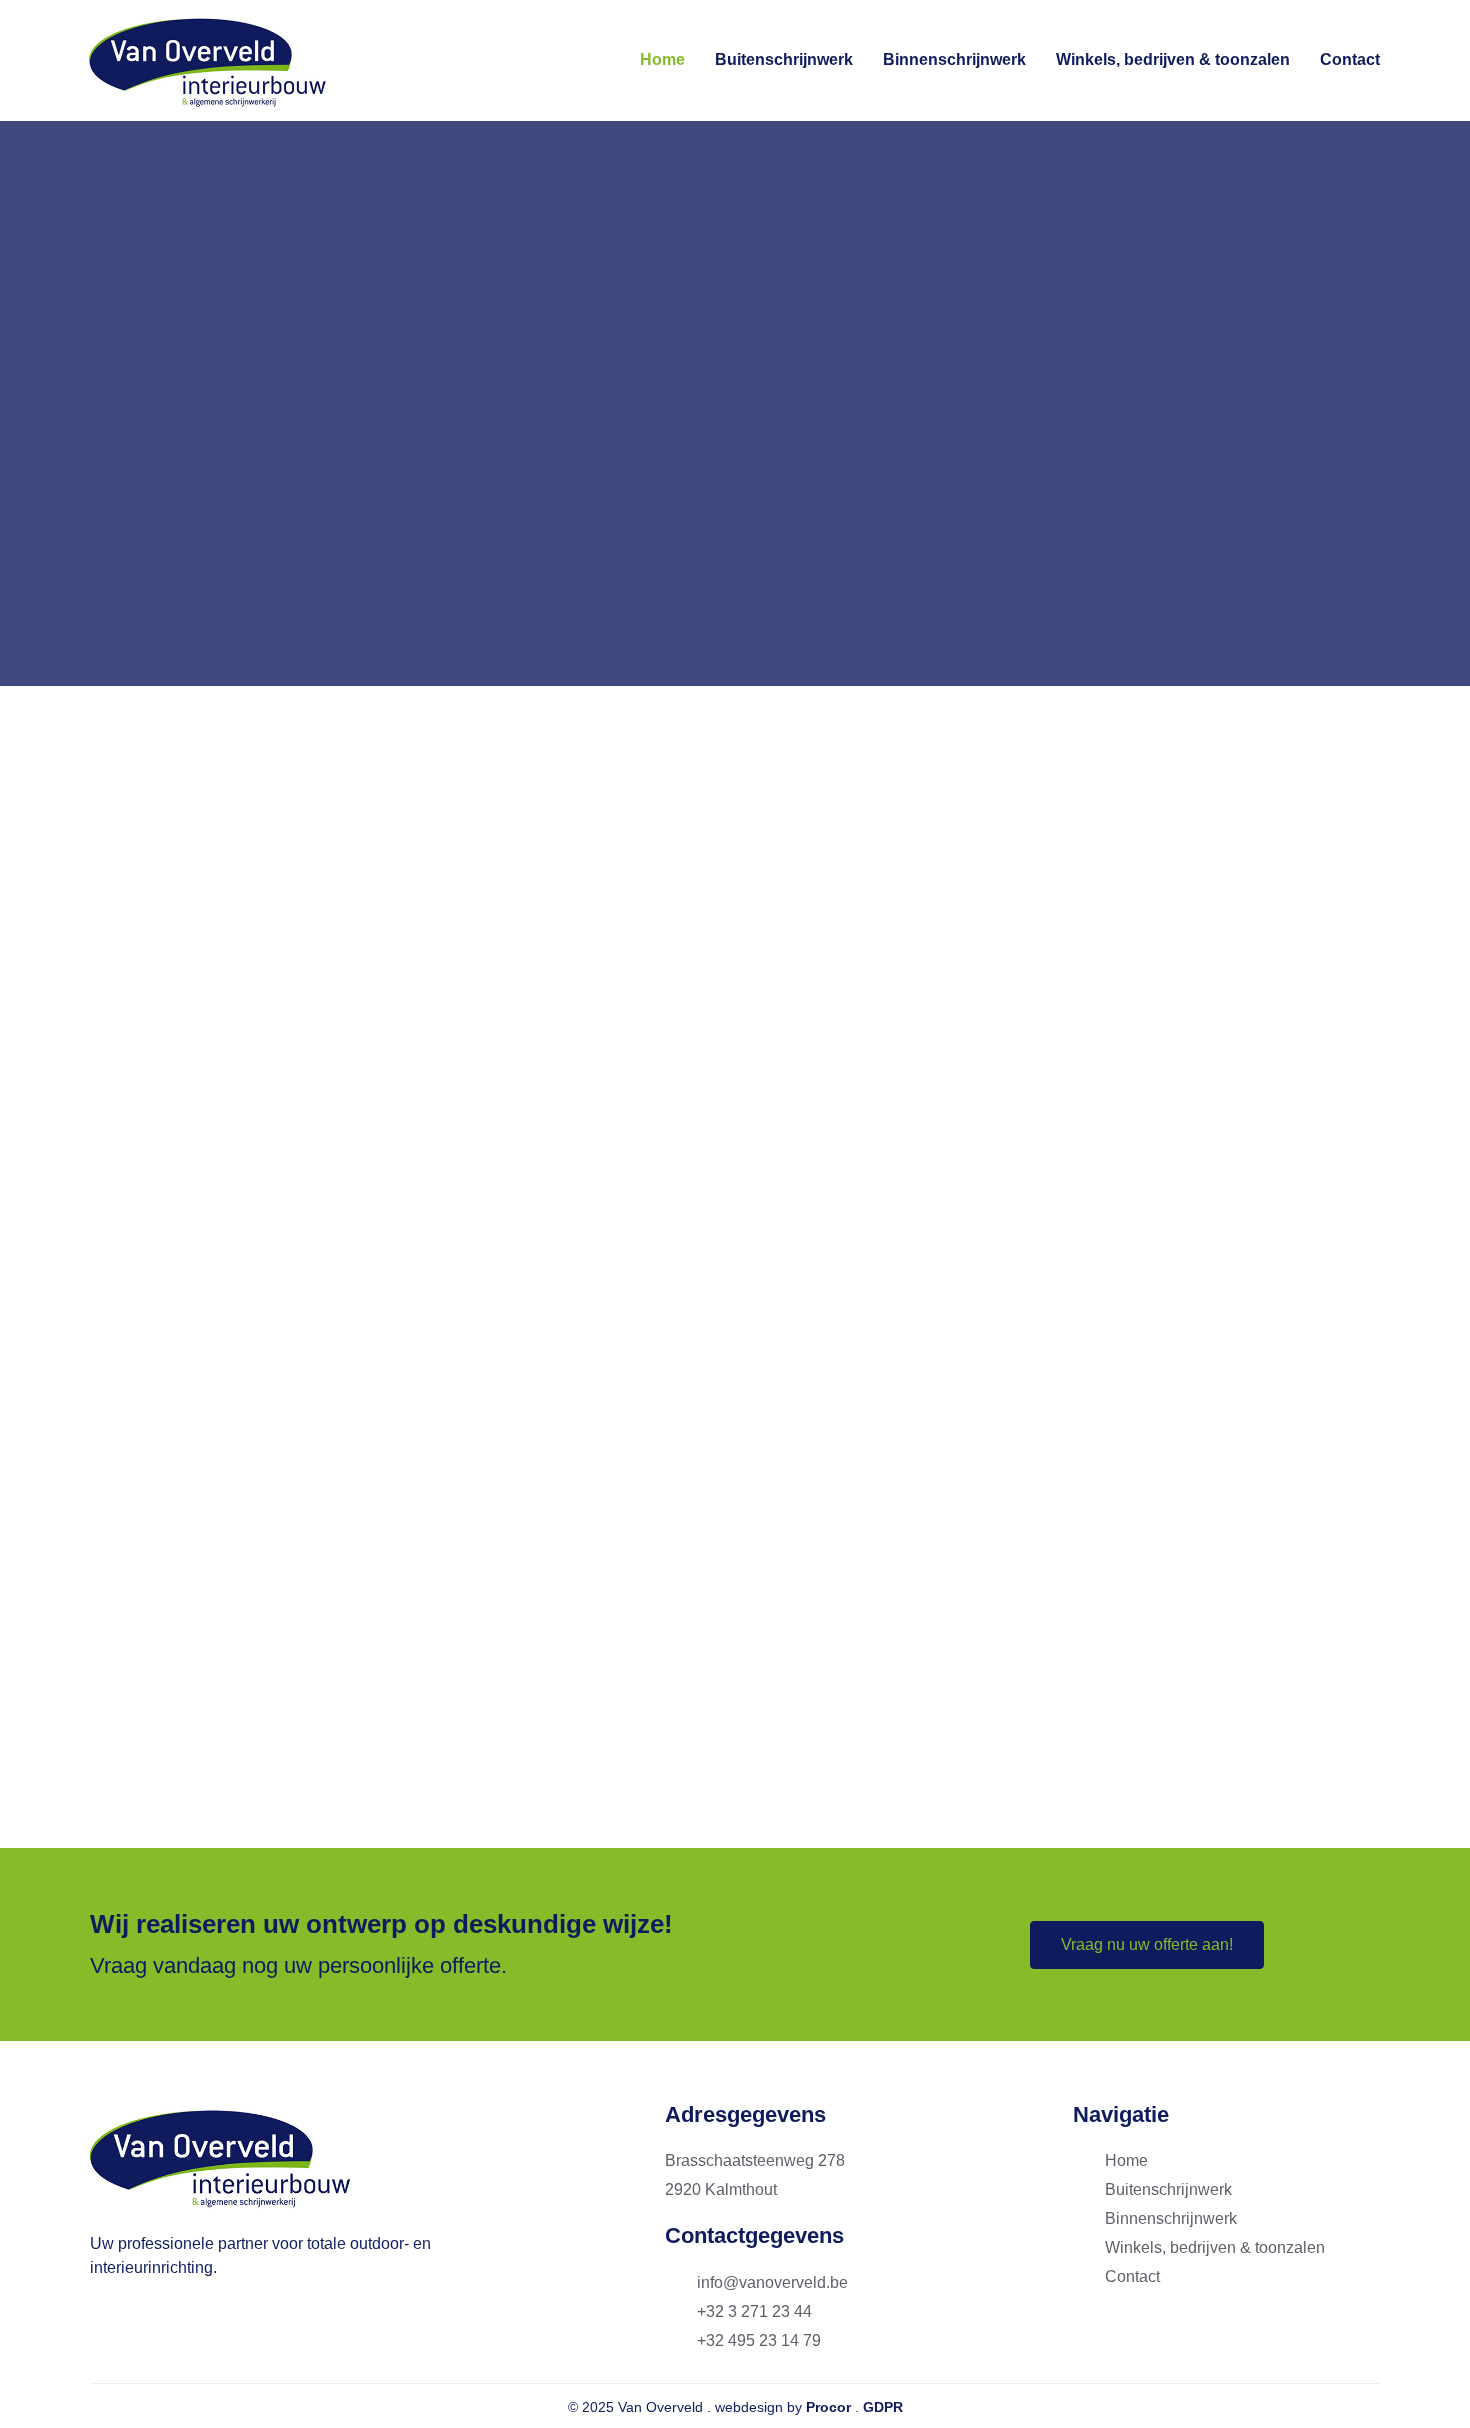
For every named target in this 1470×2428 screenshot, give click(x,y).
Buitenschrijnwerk (784, 59)
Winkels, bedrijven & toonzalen (1173, 59)
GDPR (883, 2407)
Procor (828, 2407)
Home (662, 59)
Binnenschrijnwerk (954, 59)
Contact (1350, 59)
